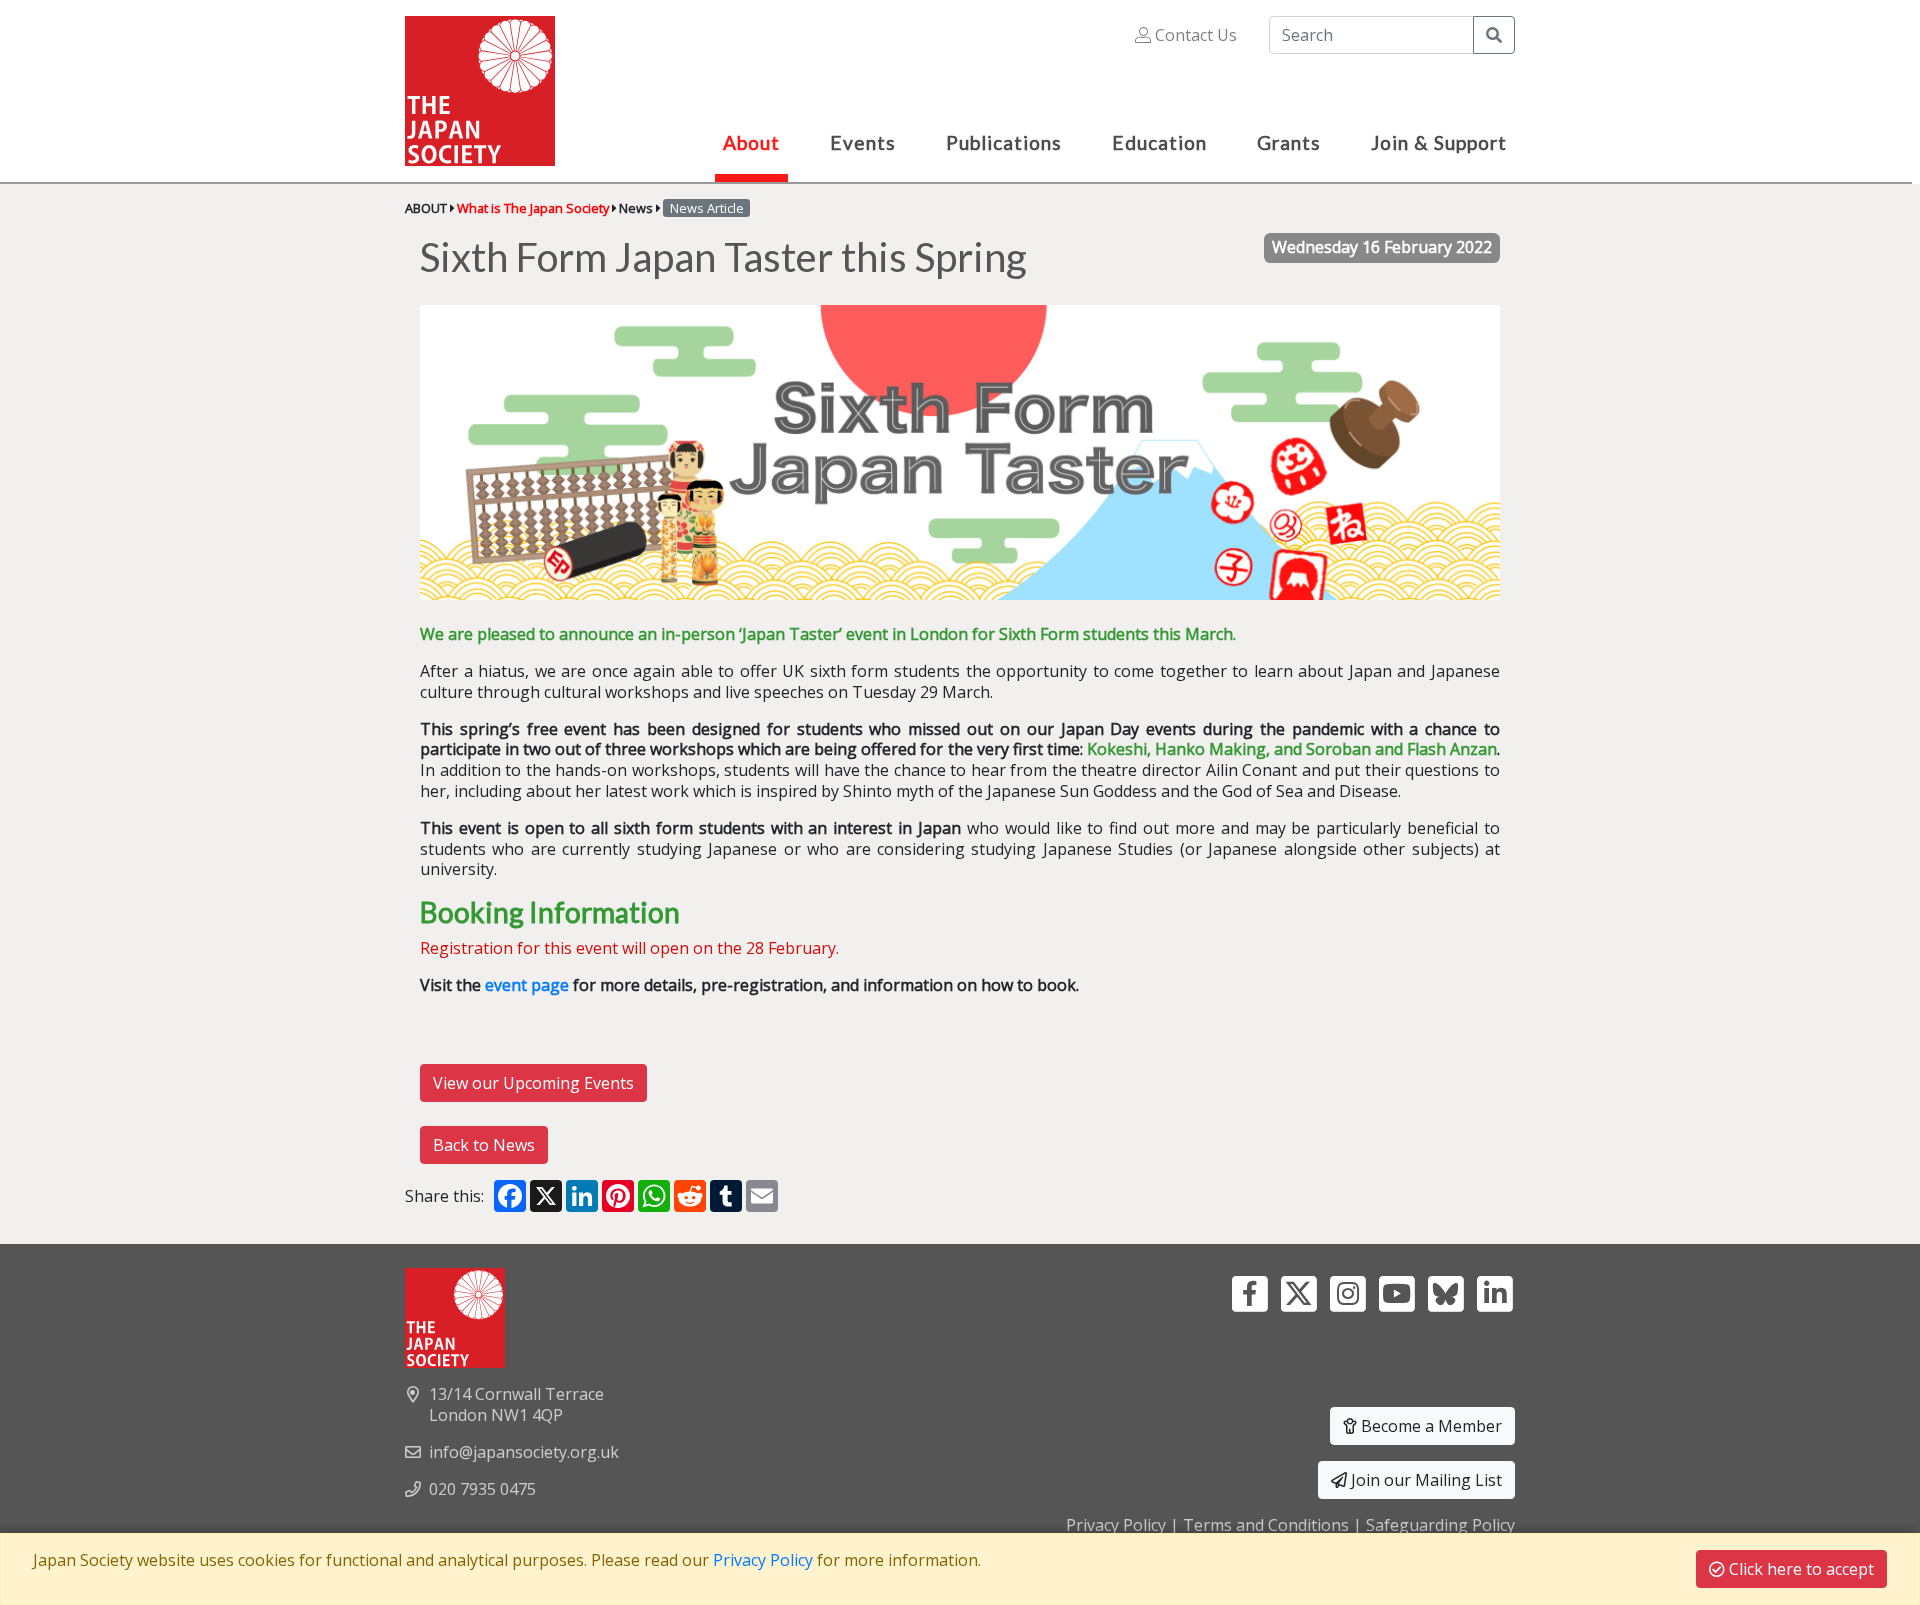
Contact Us (1194, 35)
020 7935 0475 (482, 1489)
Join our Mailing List (1424, 1480)
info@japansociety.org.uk (524, 1452)
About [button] (751, 142)
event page (527, 985)
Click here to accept (1799, 1569)
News (636, 208)
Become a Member (1429, 1426)
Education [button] (1159, 142)
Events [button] (863, 142)
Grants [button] (1289, 142)
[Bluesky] (1445, 1292)
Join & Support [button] (1439, 142)
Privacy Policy (1116, 1525)
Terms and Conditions (1266, 1525)
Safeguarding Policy (1440, 1525)
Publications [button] (1004, 142)
